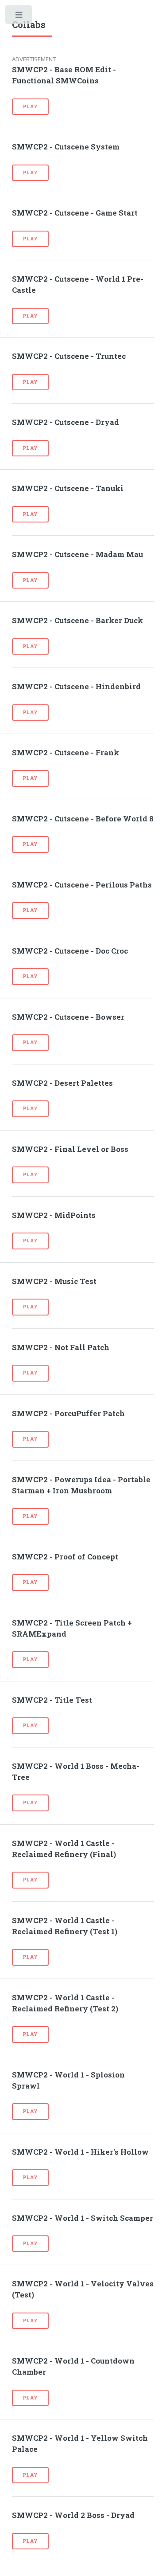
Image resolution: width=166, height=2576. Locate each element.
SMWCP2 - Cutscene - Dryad (66, 422)
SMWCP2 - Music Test (54, 1281)
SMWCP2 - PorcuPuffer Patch (68, 1414)
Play (30, 106)
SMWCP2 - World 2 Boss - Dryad (73, 2515)
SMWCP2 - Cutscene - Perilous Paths (82, 885)
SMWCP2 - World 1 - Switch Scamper (83, 2218)
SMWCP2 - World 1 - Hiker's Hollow (80, 2152)
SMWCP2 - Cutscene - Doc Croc (70, 951)
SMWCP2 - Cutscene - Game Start (75, 213)
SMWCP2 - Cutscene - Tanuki (68, 488)
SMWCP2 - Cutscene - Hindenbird (76, 687)
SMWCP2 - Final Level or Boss (70, 1149)
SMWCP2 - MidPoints (54, 1215)
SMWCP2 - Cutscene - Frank (66, 753)
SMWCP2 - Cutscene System (66, 147)
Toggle (19, 17)
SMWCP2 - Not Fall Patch (61, 1347)
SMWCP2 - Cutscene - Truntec (69, 356)
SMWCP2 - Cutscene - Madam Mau (77, 554)
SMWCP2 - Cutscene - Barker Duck (77, 620)
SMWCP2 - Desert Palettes (62, 1083)
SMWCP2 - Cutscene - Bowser (68, 1017)
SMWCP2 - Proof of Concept (65, 1557)
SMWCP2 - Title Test (52, 1700)
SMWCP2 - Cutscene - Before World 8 (83, 819)
